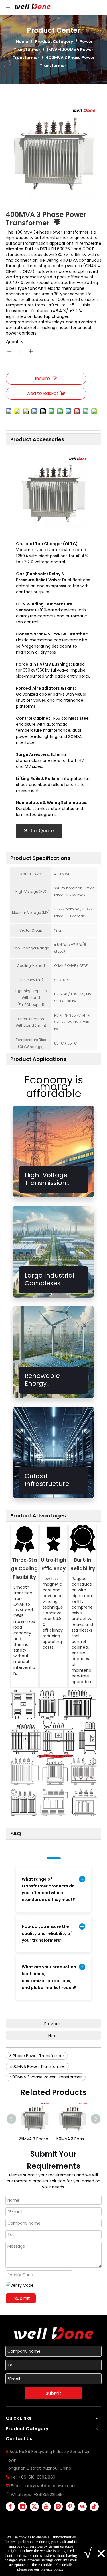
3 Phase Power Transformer (37, 2056)
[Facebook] (10, 2507)
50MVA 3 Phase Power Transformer (73, 2139)
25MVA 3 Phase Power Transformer (35, 2139)
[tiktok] (94, 2507)
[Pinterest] (70, 2507)
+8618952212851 (49, 2495)
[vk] (82, 2507)
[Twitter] (34, 2507)
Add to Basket (43, 393)
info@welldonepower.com (51, 2486)
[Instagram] (58, 2507)
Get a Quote (39, 831)
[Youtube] (46, 2507)
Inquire (42, 379)
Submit (22, 2298)
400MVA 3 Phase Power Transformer (46, 2077)
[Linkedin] (22, 2507)
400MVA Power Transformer (37, 2066)
